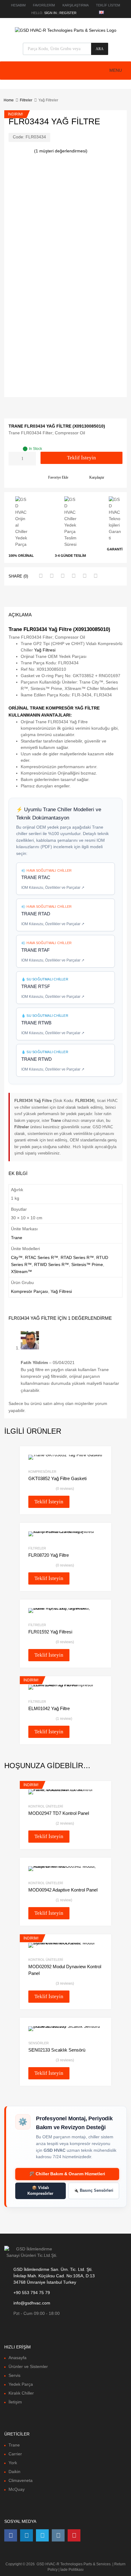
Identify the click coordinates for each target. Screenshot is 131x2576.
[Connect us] (11, 2535)
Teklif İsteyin (81, 458)
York (13, 2463)
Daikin (14, 2472)
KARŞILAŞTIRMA (76, 5)
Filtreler (26, 100)
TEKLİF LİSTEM (108, 5)
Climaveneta (21, 2480)
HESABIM (18, 5)
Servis (14, 2375)
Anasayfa (18, 2358)
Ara (100, 49)
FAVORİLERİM (44, 5)
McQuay (17, 2489)
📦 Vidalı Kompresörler (40, 2191)
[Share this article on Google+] (62, 576)
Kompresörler (42, 1472)
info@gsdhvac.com (32, 2303)
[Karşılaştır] (101, 1802)
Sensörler (39, 2043)
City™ (17, 1257)
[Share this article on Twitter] (51, 576)
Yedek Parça (21, 2384)
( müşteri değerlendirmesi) (61, 151)
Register (68, 13)
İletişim (15, 2402)
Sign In (50, 13)
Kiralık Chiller (21, 2393)
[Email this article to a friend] (95, 576)
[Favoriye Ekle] (101, 1792)
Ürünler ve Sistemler (28, 2366)
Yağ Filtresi (45, 650)
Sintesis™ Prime (87, 1264)
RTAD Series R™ (77, 1257)
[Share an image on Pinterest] (73, 576)
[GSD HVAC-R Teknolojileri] (66, 30)
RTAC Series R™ (42, 1257)
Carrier (15, 2454)
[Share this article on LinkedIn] (84, 576)
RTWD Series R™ (51, 1264)
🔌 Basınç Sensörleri (94, 2191)
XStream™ (21, 1272)
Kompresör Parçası (30, 1291)
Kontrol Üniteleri (46, 1806)
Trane (17, 1238)
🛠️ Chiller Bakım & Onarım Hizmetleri (67, 2174)
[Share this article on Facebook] (40, 576)
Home (9, 100)
